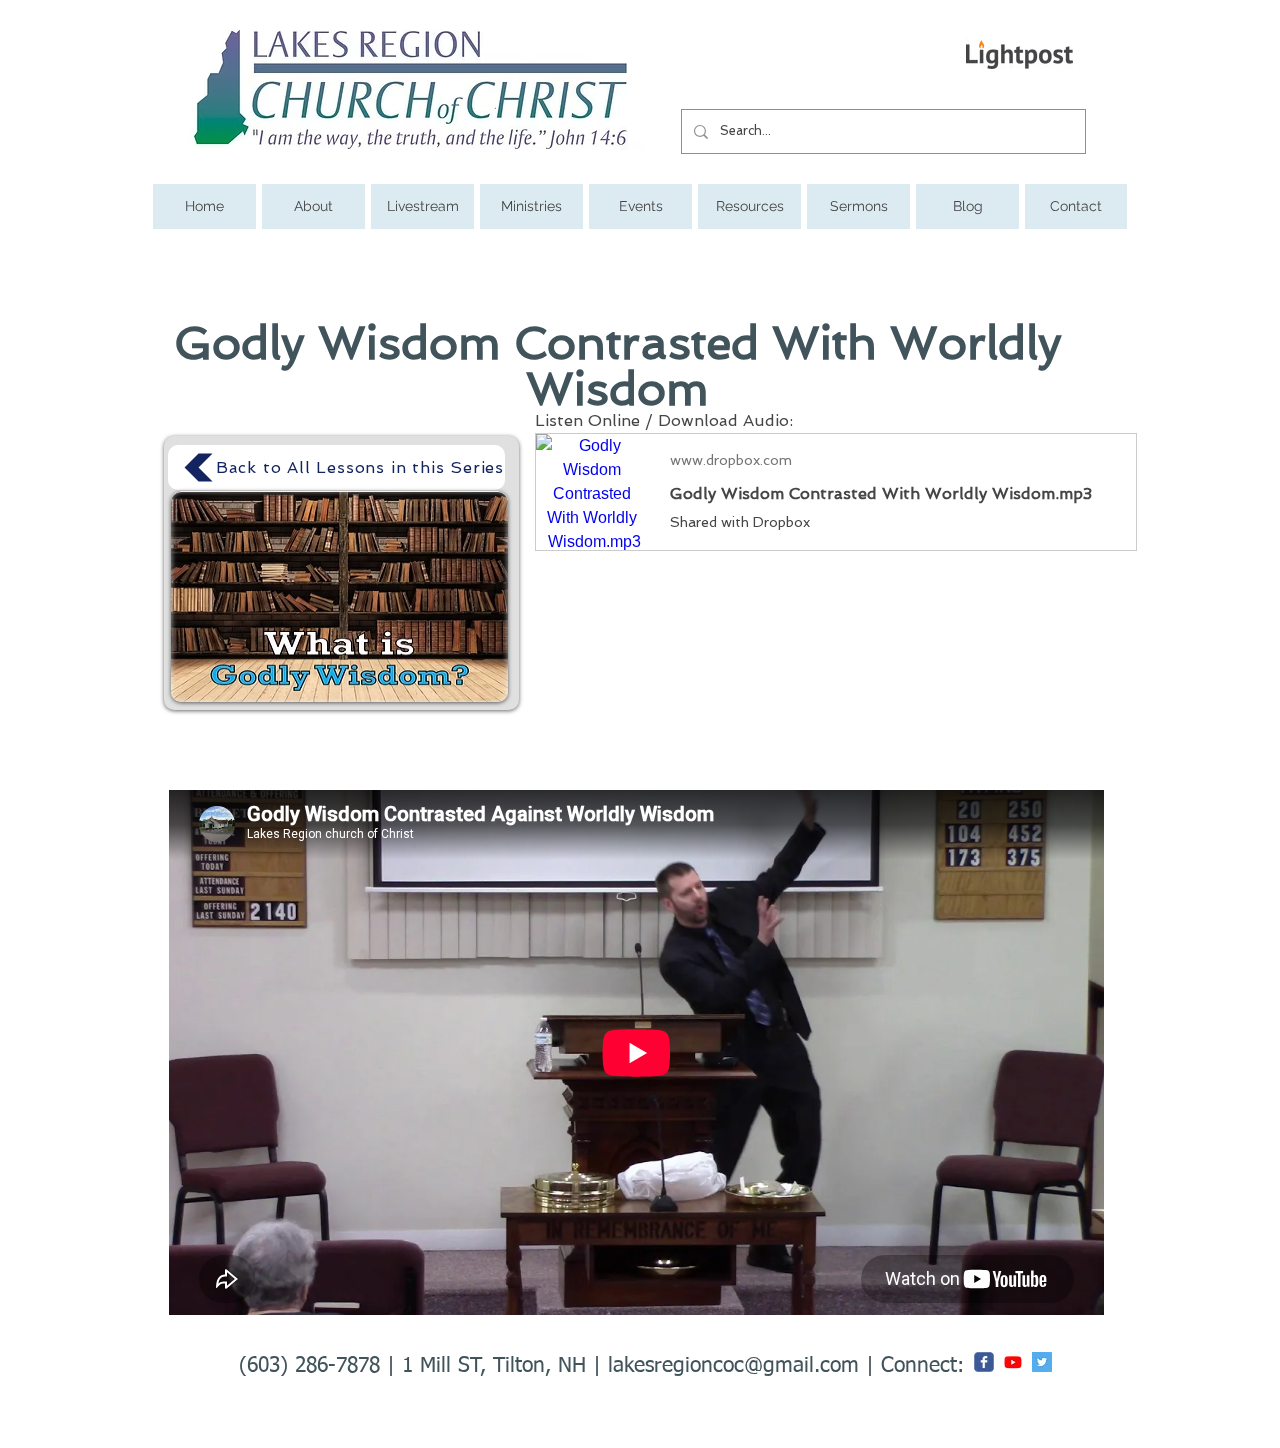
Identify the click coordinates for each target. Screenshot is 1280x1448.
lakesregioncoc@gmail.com (733, 1366)
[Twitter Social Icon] (1042, 1362)
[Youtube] (1013, 1362)
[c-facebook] (984, 1362)
